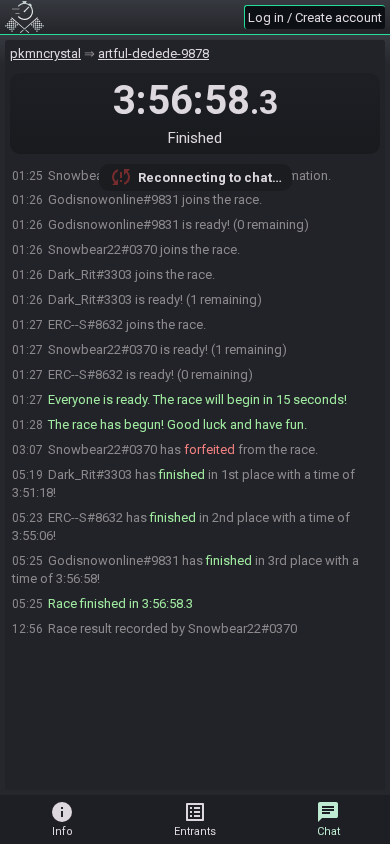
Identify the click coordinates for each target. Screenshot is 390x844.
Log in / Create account (315, 17)
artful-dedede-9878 (153, 53)
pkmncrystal (45, 53)
